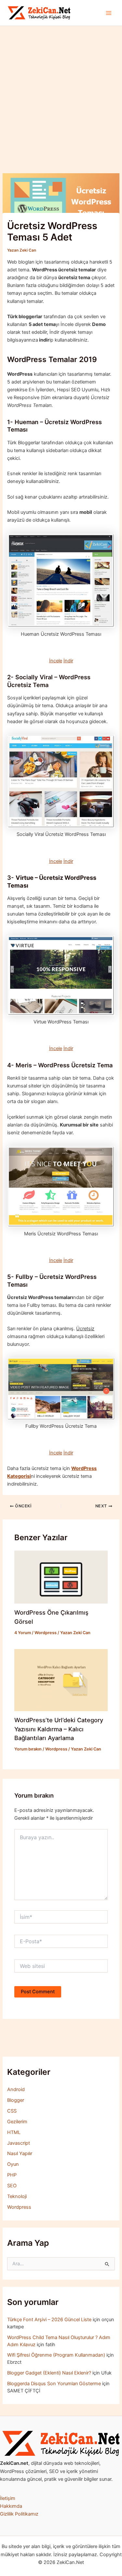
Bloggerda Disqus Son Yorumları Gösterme (54, 2384)
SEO (12, 2186)
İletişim (8, 2498)
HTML (14, 2132)
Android (16, 2089)
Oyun (13, 2164)
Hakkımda (11, 2506)
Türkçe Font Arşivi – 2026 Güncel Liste (49, 2320)
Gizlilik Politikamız (19, 2514)
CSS (12, 2111)
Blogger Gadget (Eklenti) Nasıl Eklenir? (49, 2373)
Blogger (16, 2100)
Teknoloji (17, 2196)
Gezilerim (17, 2122)
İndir (68, 661)
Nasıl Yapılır (20, 2153)
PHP (12, 2175)
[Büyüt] (114, 2439)
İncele (56, 661)
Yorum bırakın (28, 1749)
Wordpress (46, 1633)
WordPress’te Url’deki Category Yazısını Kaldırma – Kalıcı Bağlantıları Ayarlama (59, 1729)
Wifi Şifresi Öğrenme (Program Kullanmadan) (56, 2355)
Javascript (19, 2143)
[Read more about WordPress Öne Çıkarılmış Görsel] (61, 1577)
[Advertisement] (61, 90)
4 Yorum (23, 1633)
